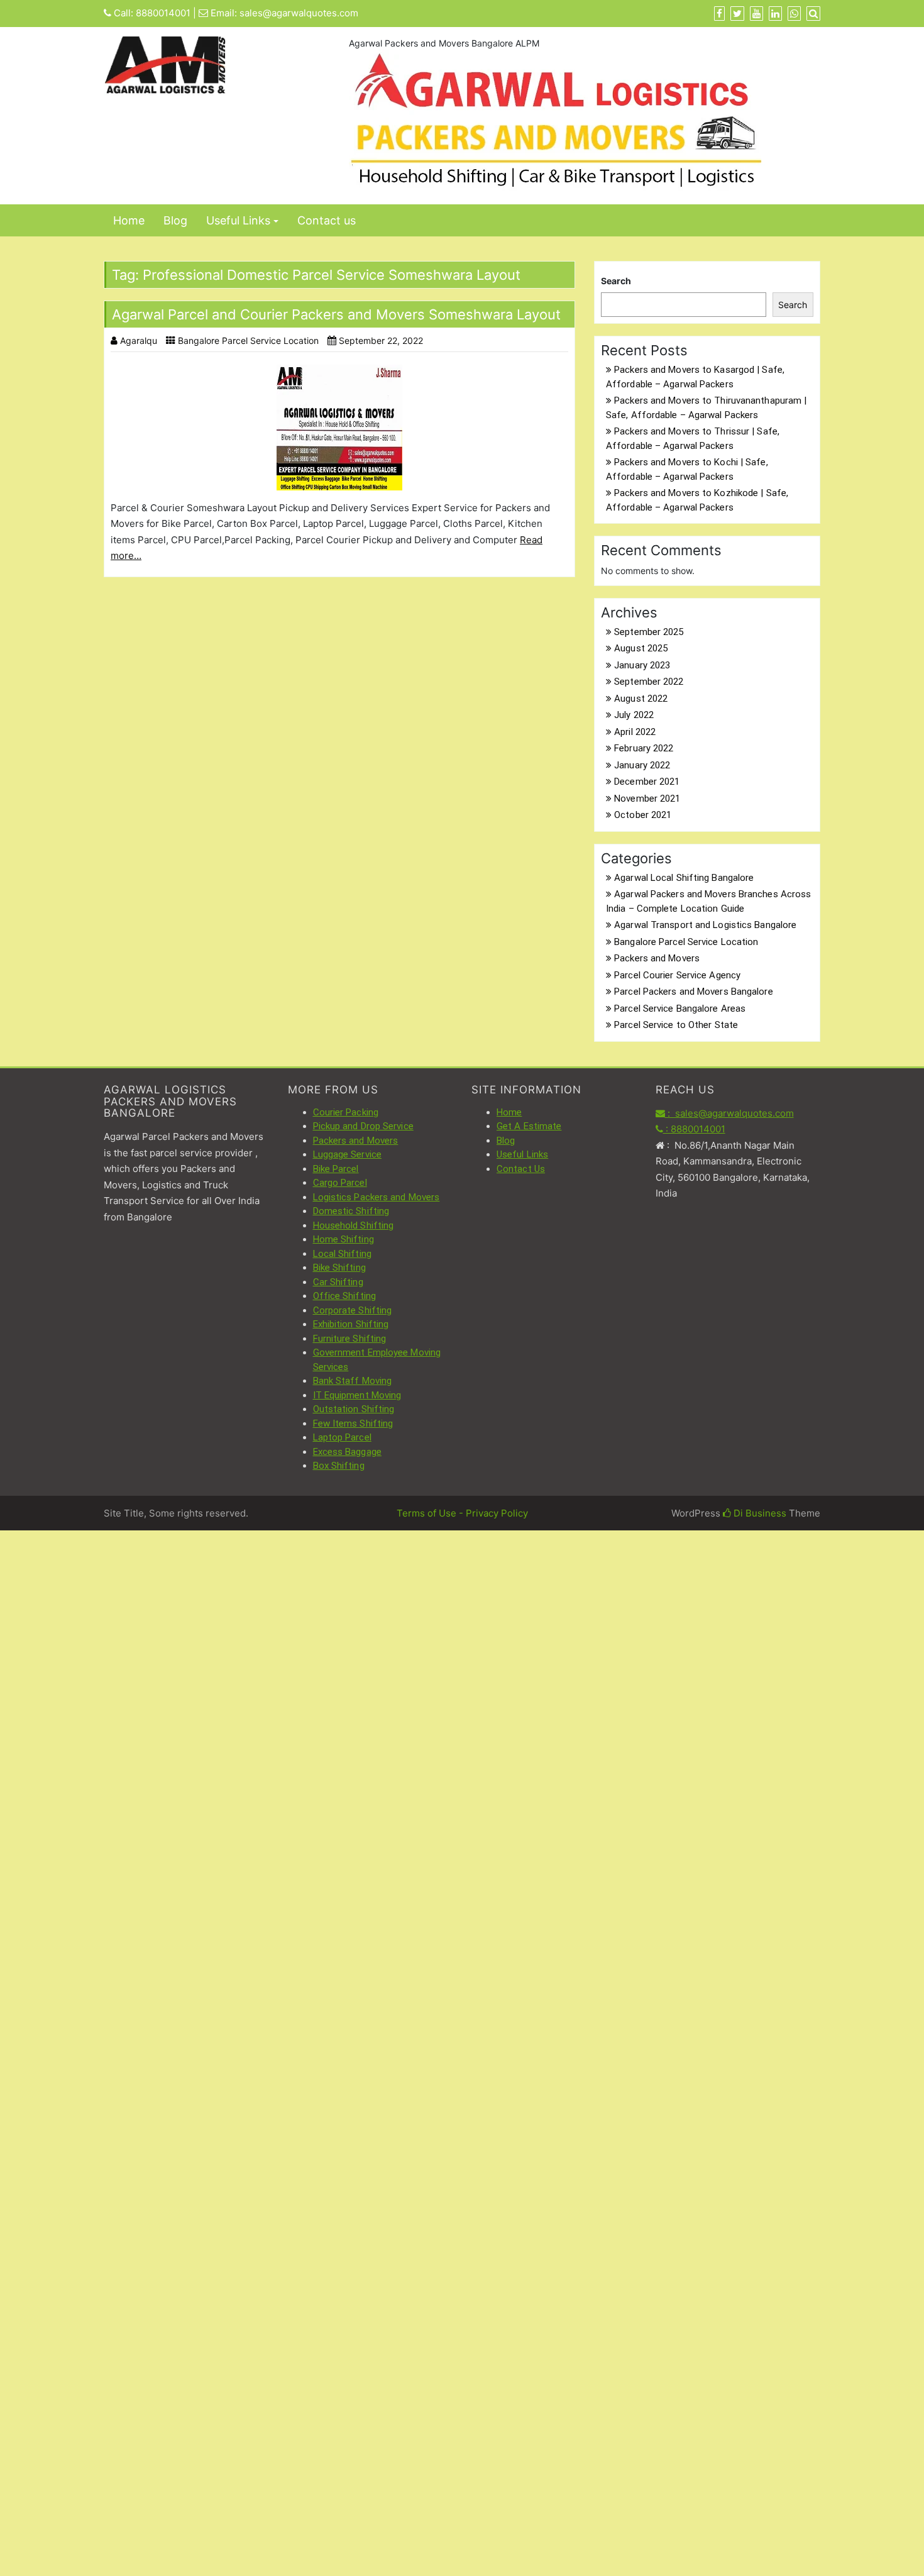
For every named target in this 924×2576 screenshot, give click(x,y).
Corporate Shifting (353, 1310)
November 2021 (647, 799)
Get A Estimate (529, 1126)
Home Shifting (344, 1239)
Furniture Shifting (350, 1339)
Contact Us (521, 1169)
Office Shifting (345, 1296)
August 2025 (641, 648)
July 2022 (634, 715)
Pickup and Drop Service (363, 1126)
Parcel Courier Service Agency (677, 975)
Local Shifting (342, 1254)
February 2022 (644, 748)
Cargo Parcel (340, 1183)
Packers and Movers (657, 958)
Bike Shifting (339, 1268)
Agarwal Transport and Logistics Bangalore (705, 925)
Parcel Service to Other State (676, 1025)
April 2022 (635, 732)
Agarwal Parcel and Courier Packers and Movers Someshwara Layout (336, 314)
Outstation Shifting (354, 1409)
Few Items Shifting (353, 1423)
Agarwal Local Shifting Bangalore (684, 878)
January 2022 (642, 765)
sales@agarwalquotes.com (299, 13)
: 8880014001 (694, 1129)
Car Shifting (338, 1282)
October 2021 (643, 815)
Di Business (759, 1513)
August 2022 (641, 699)
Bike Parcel (336, 1169)
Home (129, 220)
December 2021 (647, 782)
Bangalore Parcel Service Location (248, 340)
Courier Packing (346, 1112)
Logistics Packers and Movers (377, 1197)
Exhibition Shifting (351, 1324)
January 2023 (642, 665)
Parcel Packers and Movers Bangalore (694, 992)
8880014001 (163, 13)
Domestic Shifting (351, 1211)
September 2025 (649, 632)
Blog (175, 220)
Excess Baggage (347, 1452)
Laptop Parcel (342, 1437)
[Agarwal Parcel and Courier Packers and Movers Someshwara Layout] (339, 428)
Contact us (327, 220)
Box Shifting (339, 1466)
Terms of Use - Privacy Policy (462, 1513)
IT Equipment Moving (357, 1395)
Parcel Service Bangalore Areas (680, 1009)
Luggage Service (348, 1154)
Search (616, 281)
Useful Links (238, 220)
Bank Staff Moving (353, 1381)
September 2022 (649, 682)
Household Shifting (354, 1225)
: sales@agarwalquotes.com (729, 1113)
